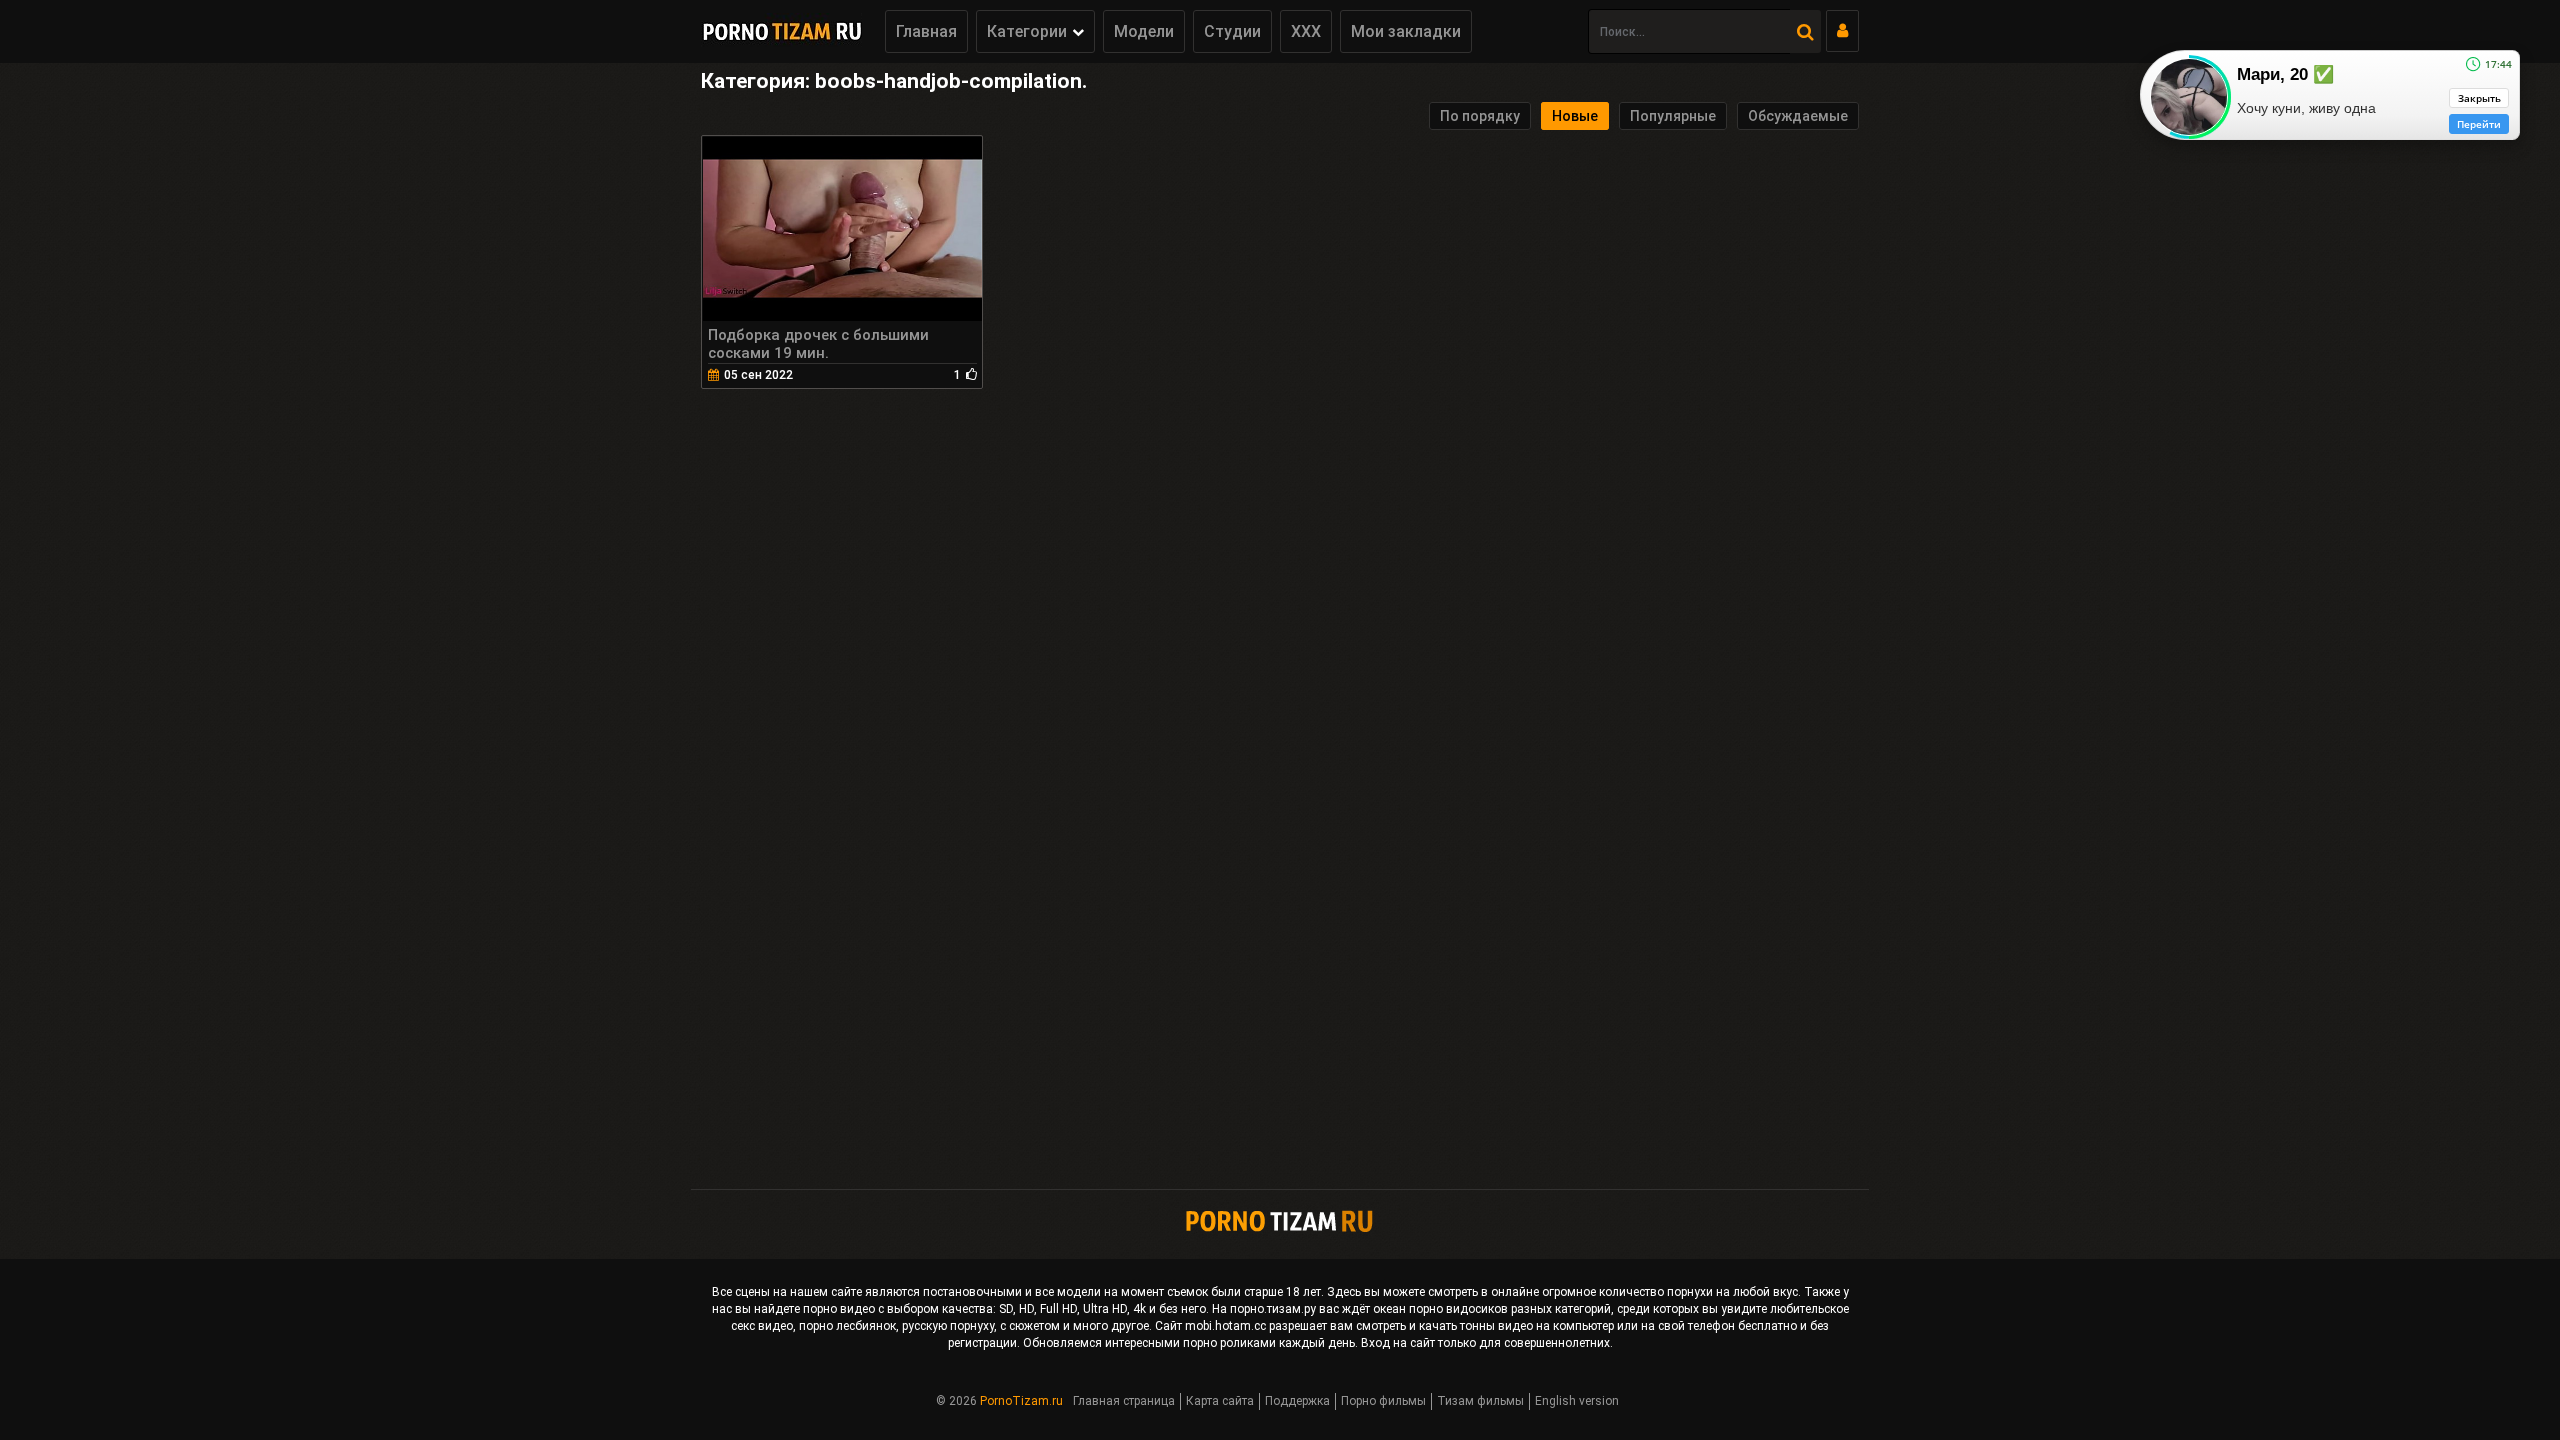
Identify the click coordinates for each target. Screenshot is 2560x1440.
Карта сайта (1220, 1401)
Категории (1027, 31)
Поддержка (1297, 1401)
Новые (1575, 116)
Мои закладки (1406, 31)
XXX (1306, 31)
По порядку (1480, 116)
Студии (1232, 31)
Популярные (1673, 116)
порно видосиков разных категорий (1510, 1309)
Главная (926, 31)
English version (1577, 1401)
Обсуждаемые (1798, 116)
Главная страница (1124, 1401)
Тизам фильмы (1480, 1401)
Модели (1144, 31)
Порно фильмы (1383, 1401)
